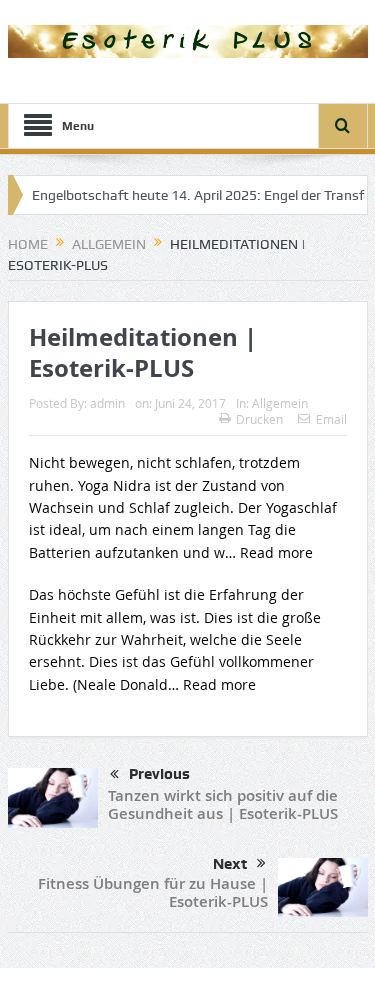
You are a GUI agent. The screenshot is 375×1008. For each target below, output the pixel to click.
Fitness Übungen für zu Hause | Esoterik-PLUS (153, 892)
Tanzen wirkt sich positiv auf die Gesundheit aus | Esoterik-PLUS (223, 804)
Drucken (259, 419)
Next (230, 864)
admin (107, 403)
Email (331, 419)
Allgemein (280, 403)
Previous (159, 774)
